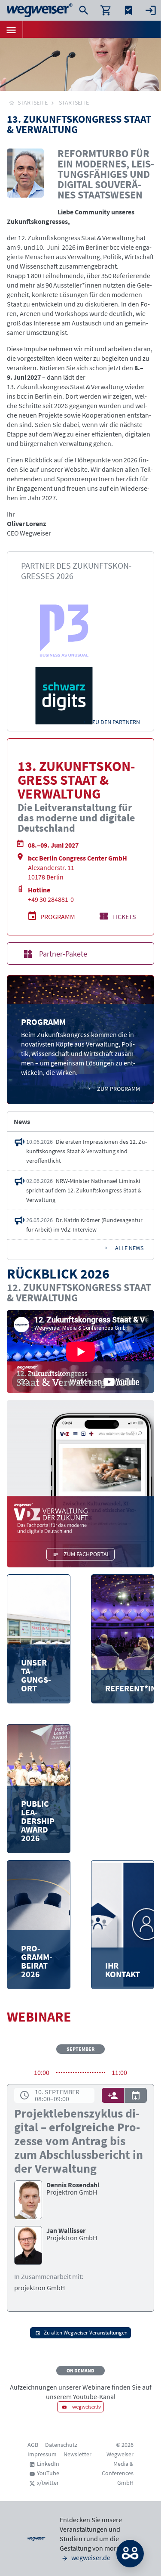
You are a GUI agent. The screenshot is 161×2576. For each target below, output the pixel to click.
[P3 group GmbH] (64, 631)
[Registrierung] (113, 2095)
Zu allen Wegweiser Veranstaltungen (86, 2332)
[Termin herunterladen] (136, 2095)
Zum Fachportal (86, 1554)
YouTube (48, 2473)
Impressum (42, 2454)
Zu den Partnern (116, 722)
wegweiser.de (90, 2557)
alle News (129, 1248)
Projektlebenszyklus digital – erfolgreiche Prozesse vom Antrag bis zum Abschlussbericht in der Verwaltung (79, 2141)
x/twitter (48, 2483)
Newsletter (77, 2454)
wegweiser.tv (86, 2406)
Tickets (123, 916)
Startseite (74, 102)
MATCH (130, 2554)
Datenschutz (61, 2445)
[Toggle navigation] (11, 29)
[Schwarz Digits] (64, 696)
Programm (57, 916)
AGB (33, 2445)
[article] (80, 1151)
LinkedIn (48, 2464)
